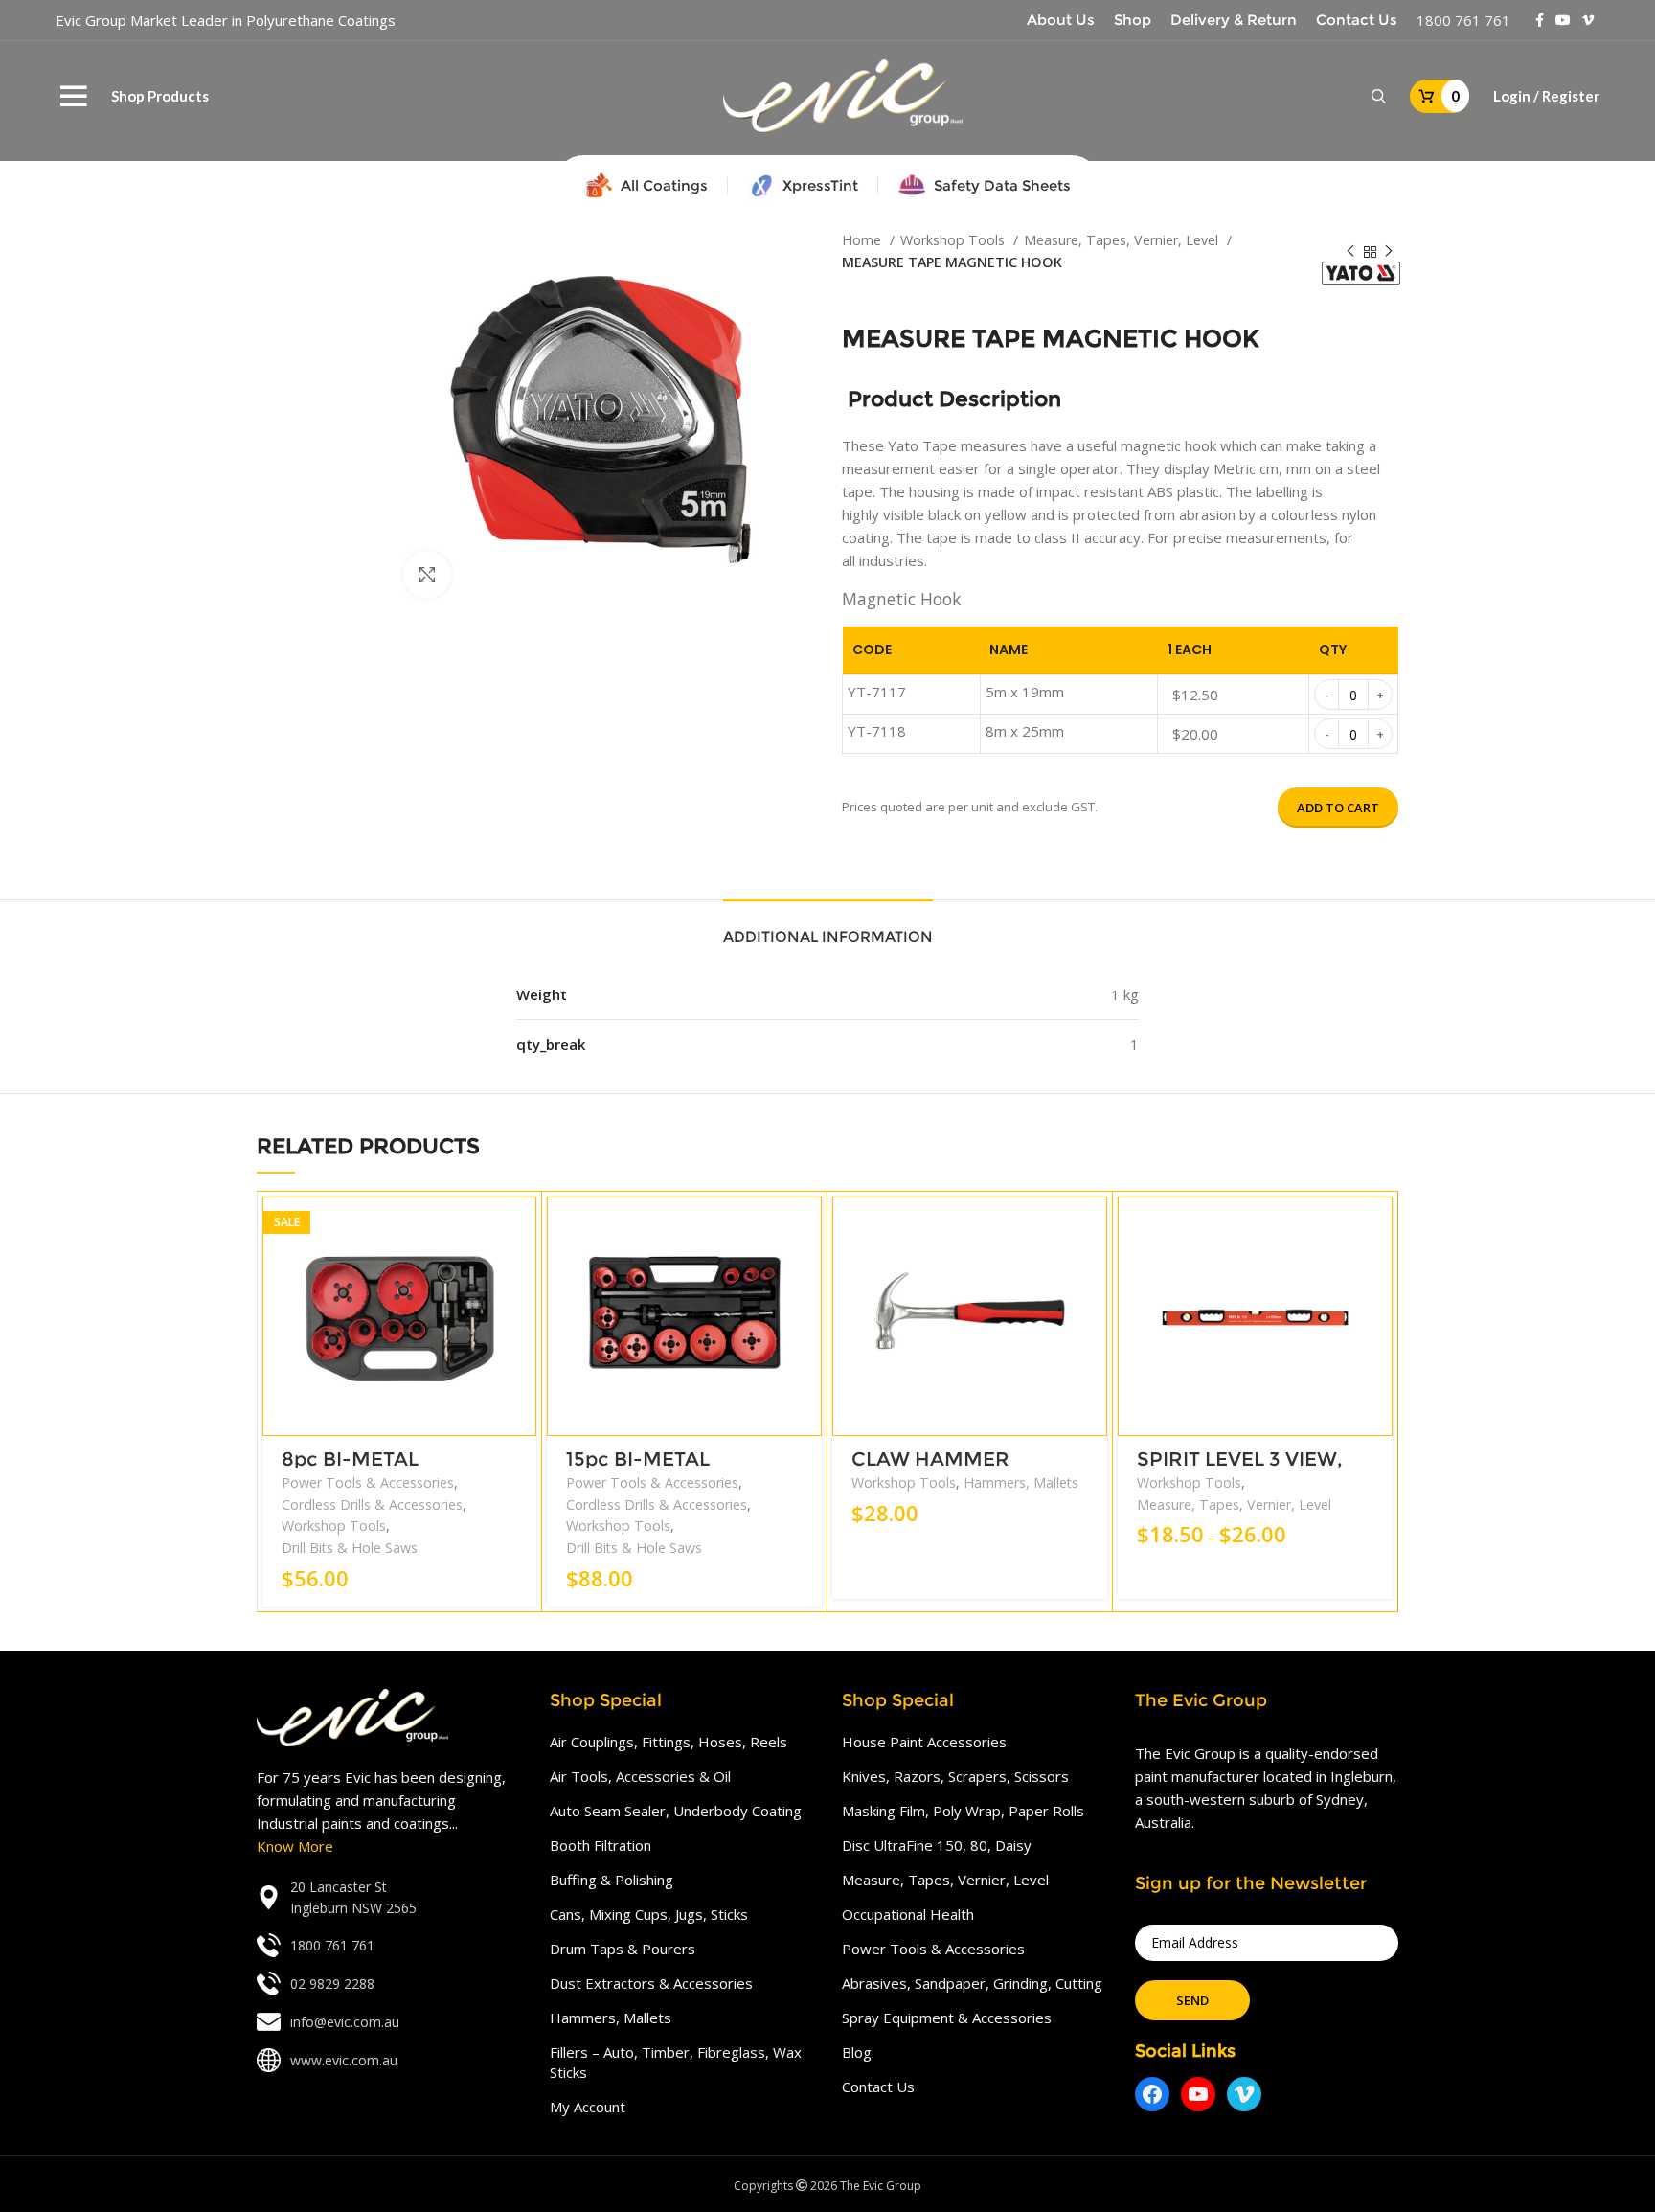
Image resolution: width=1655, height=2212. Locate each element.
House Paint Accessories (924, 1742)
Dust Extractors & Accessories (651, 1983)
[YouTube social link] (1563, 20)
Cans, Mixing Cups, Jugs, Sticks (649, 1914)
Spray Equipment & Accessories (947, 2018)
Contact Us (878, 2087)
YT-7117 (877, 692)
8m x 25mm (1025, 731)
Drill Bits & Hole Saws (350, 1548)
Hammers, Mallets (1021, 1482)
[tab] (828, 927)
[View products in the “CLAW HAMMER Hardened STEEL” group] (1093, 1228)
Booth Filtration (601, 1845)
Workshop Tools (954, 240)
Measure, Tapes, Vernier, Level (1123, 240)
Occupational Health (908, 1914)
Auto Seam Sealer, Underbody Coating (676, 1811)
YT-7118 (877, 731)
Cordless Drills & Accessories (372, 1505)
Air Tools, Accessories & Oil (640, 1776)
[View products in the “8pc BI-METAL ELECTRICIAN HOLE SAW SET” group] (522, 1228)
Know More (295, 1846)
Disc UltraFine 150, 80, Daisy (937, 1845)
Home (863, 240)
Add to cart (1338, 808)
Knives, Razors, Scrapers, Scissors (955, 1776)
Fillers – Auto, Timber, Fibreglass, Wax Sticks (676, 2062)
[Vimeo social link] (1588, 20)
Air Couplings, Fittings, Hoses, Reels (669, 1742)
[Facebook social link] (1540, 20)
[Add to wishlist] (522, 1314)
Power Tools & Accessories (368, 1482)
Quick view (522, 1271)
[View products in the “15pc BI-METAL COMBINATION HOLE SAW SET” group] (807, 1228)
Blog (857, 2052)
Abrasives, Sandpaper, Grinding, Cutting (972, 1983)
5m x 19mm (1025, 692)
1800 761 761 (1463, 20)
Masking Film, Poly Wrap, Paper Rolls (963, 1811)
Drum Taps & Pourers (623, 1949)
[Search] (1379, 97)
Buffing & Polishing (612, 1880)
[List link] (389, 1898)
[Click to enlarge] (427, 575)
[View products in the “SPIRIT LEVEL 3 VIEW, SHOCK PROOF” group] (1378, 1228)
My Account (588, 2107)
